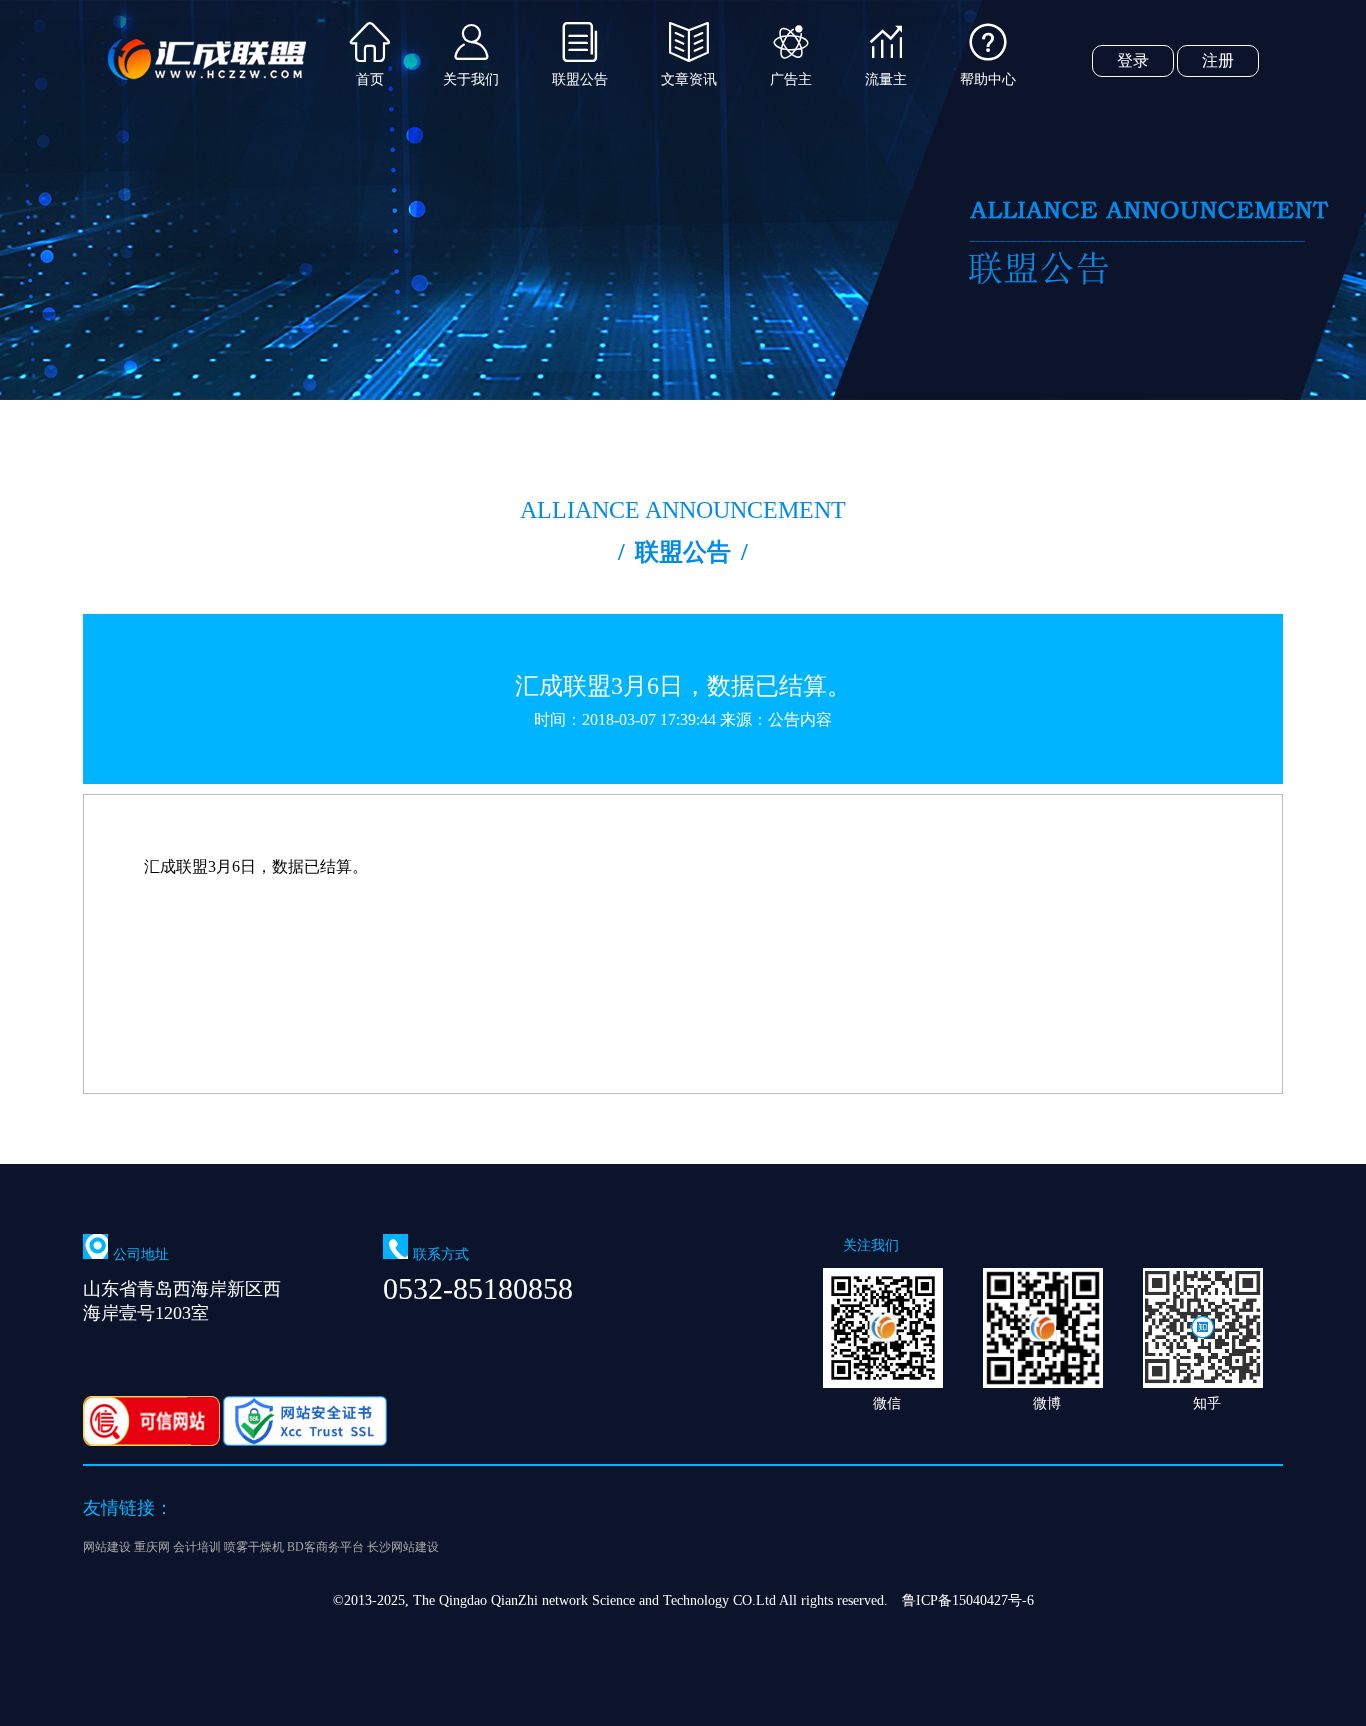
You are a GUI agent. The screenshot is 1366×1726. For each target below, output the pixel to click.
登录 (1133, 60)
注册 (1218, 60)
